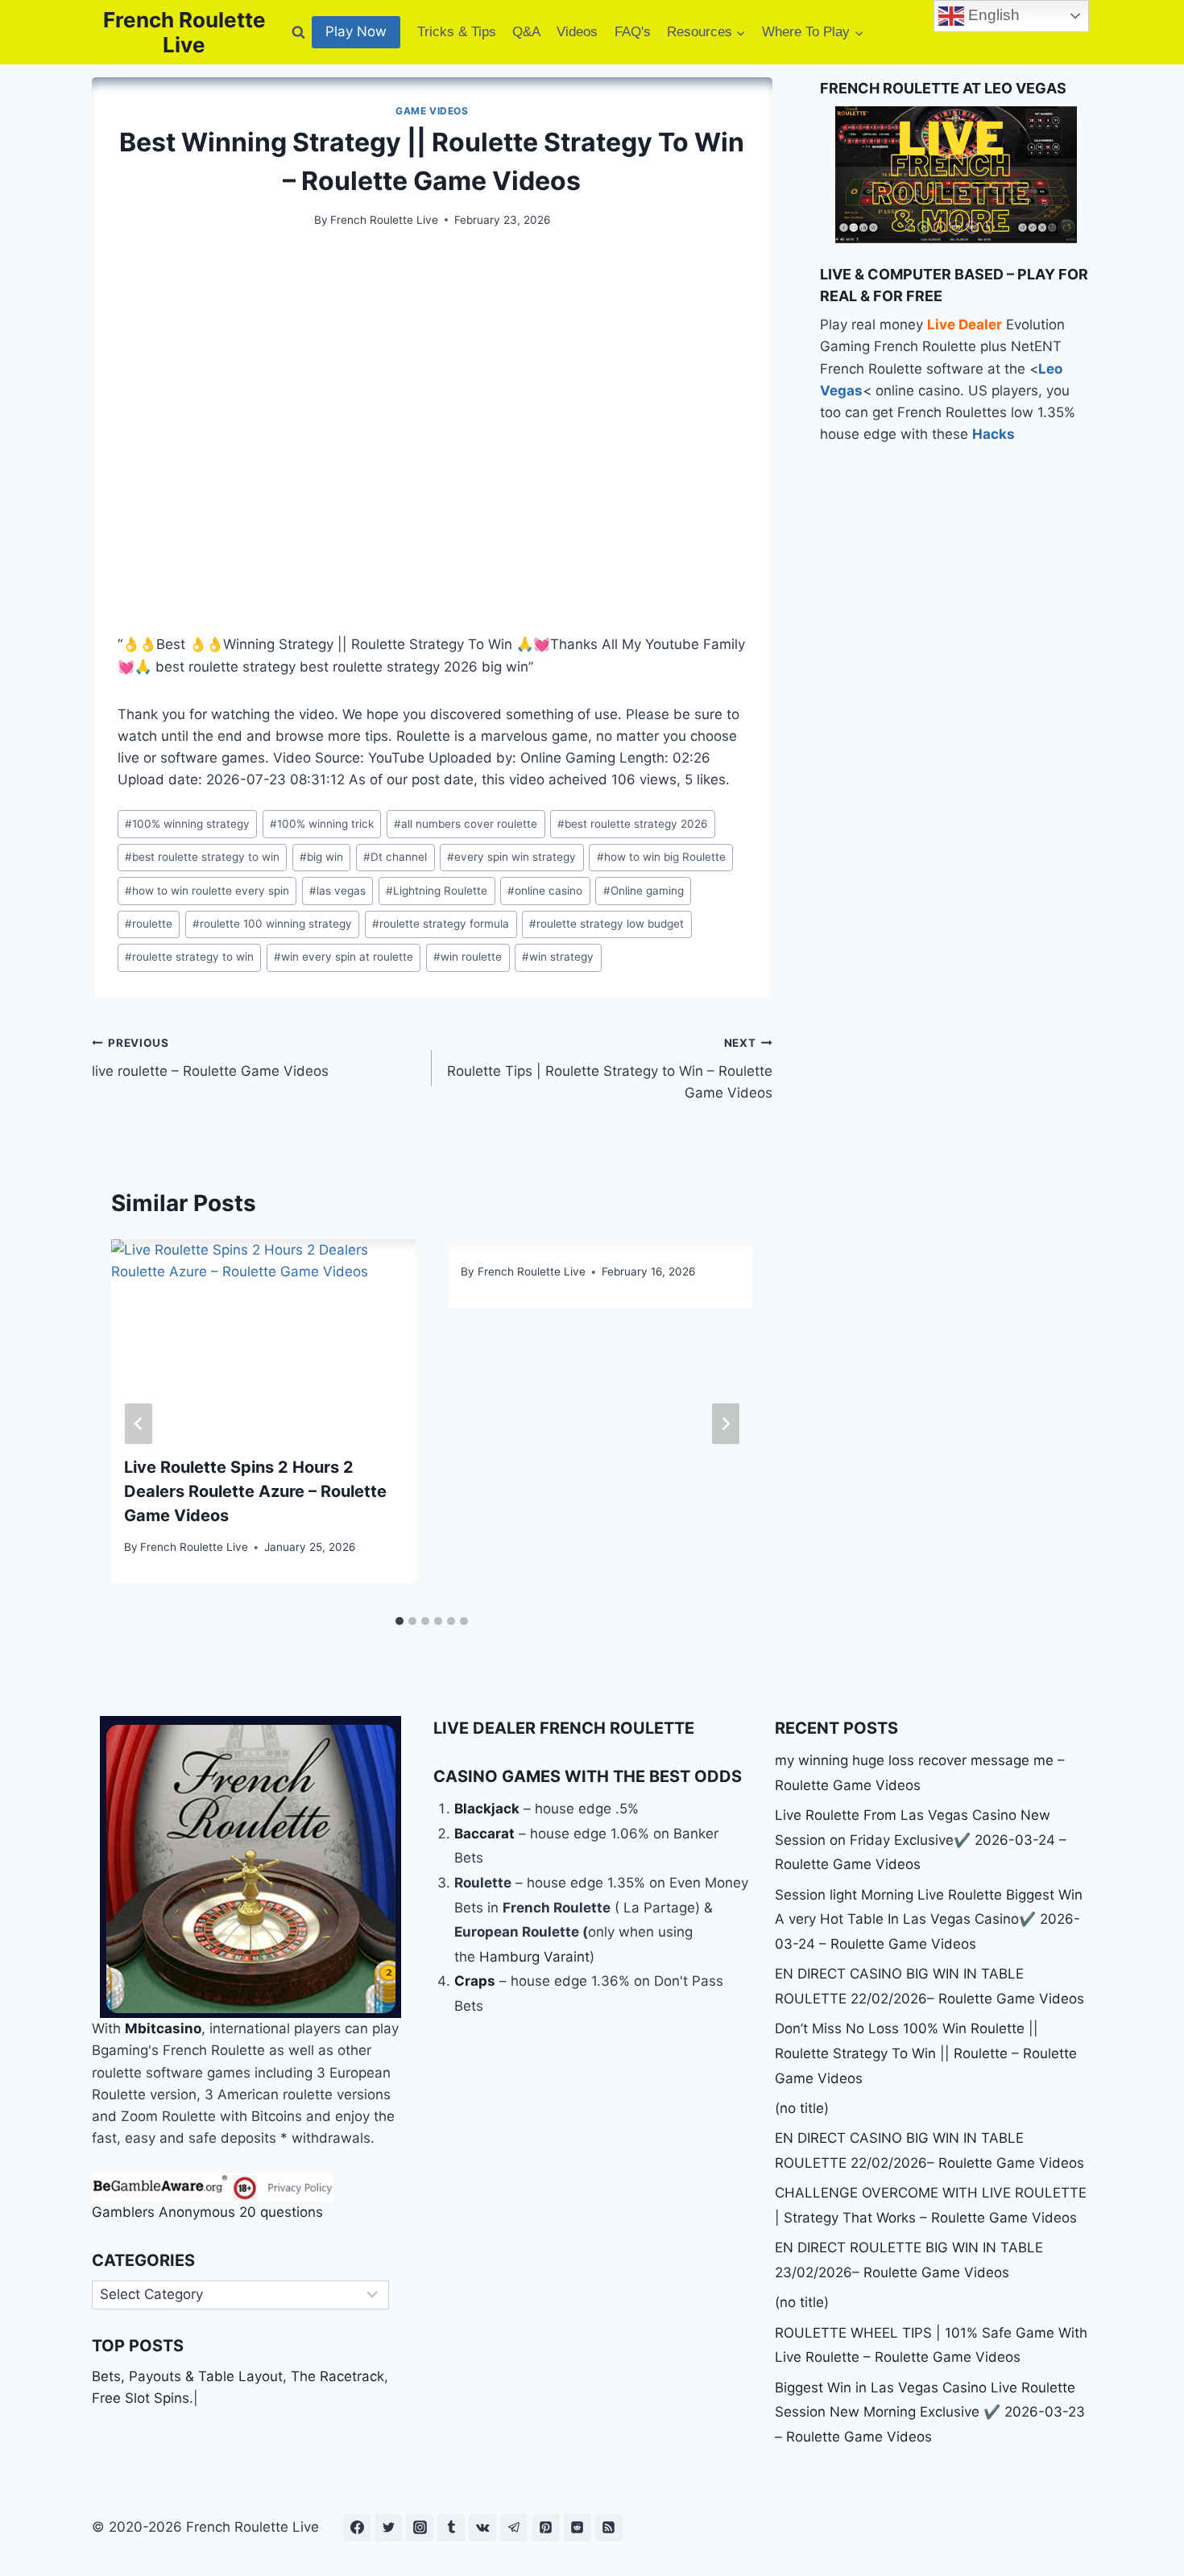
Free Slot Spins (141, 2398)
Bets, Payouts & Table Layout (187, 2376)
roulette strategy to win (189, 957)
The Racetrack (337, 2376)
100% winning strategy (187, 824)
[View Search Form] (298, 32)
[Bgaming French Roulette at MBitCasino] (250, 1867)
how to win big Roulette (661, 857)
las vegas (337, 891)
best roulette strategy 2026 (632, 824)
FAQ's (633, 32)
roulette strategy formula (441, 924)
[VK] (482, 2528)
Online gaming (644, 891)
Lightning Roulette (437, 891)
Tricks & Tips (457, 32)
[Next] (726, 1423)
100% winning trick (322, 824)
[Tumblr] (451, 2528)
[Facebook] (357, 2528)
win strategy (558, 957)
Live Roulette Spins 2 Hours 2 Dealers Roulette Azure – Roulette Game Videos (255, 1491)
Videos (577, 32)
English (992, 15)
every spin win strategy (511, 857)
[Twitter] (388, 2528)
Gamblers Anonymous (164, 2212)
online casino (545, 891)
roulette (149, 924)
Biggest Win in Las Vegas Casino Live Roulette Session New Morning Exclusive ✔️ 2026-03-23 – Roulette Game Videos (930, 2412)
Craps (475, 1981)
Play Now (356, 31)
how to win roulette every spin (207, 891)
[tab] (399, 1621)
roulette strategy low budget (606, 924)
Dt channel (395, 857)
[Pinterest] (546, 2528)
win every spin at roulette (344, 957)
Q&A (526, 32)
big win (321, 857)
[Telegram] (514, 2528)
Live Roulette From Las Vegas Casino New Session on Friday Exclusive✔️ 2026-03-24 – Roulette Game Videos (921, 1840)
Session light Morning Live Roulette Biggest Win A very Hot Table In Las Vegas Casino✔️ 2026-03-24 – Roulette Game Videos (929, 1919)
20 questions (281, 2212)
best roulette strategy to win (202, 857)
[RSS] (609, 2528)
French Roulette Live (384, 220)
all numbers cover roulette (466, 824)
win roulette (468, 957)
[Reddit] (578, 2528)
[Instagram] (420, 2528)
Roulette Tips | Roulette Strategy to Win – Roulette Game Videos (609, 1069)
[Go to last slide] (139, 1423)
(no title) (802, 2108)
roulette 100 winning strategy (272, 924)
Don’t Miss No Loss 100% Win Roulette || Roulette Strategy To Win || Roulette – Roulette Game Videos (926, 2053)
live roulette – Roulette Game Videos (210, 1058)
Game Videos (432, 111)
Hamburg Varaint (534, 1957)
